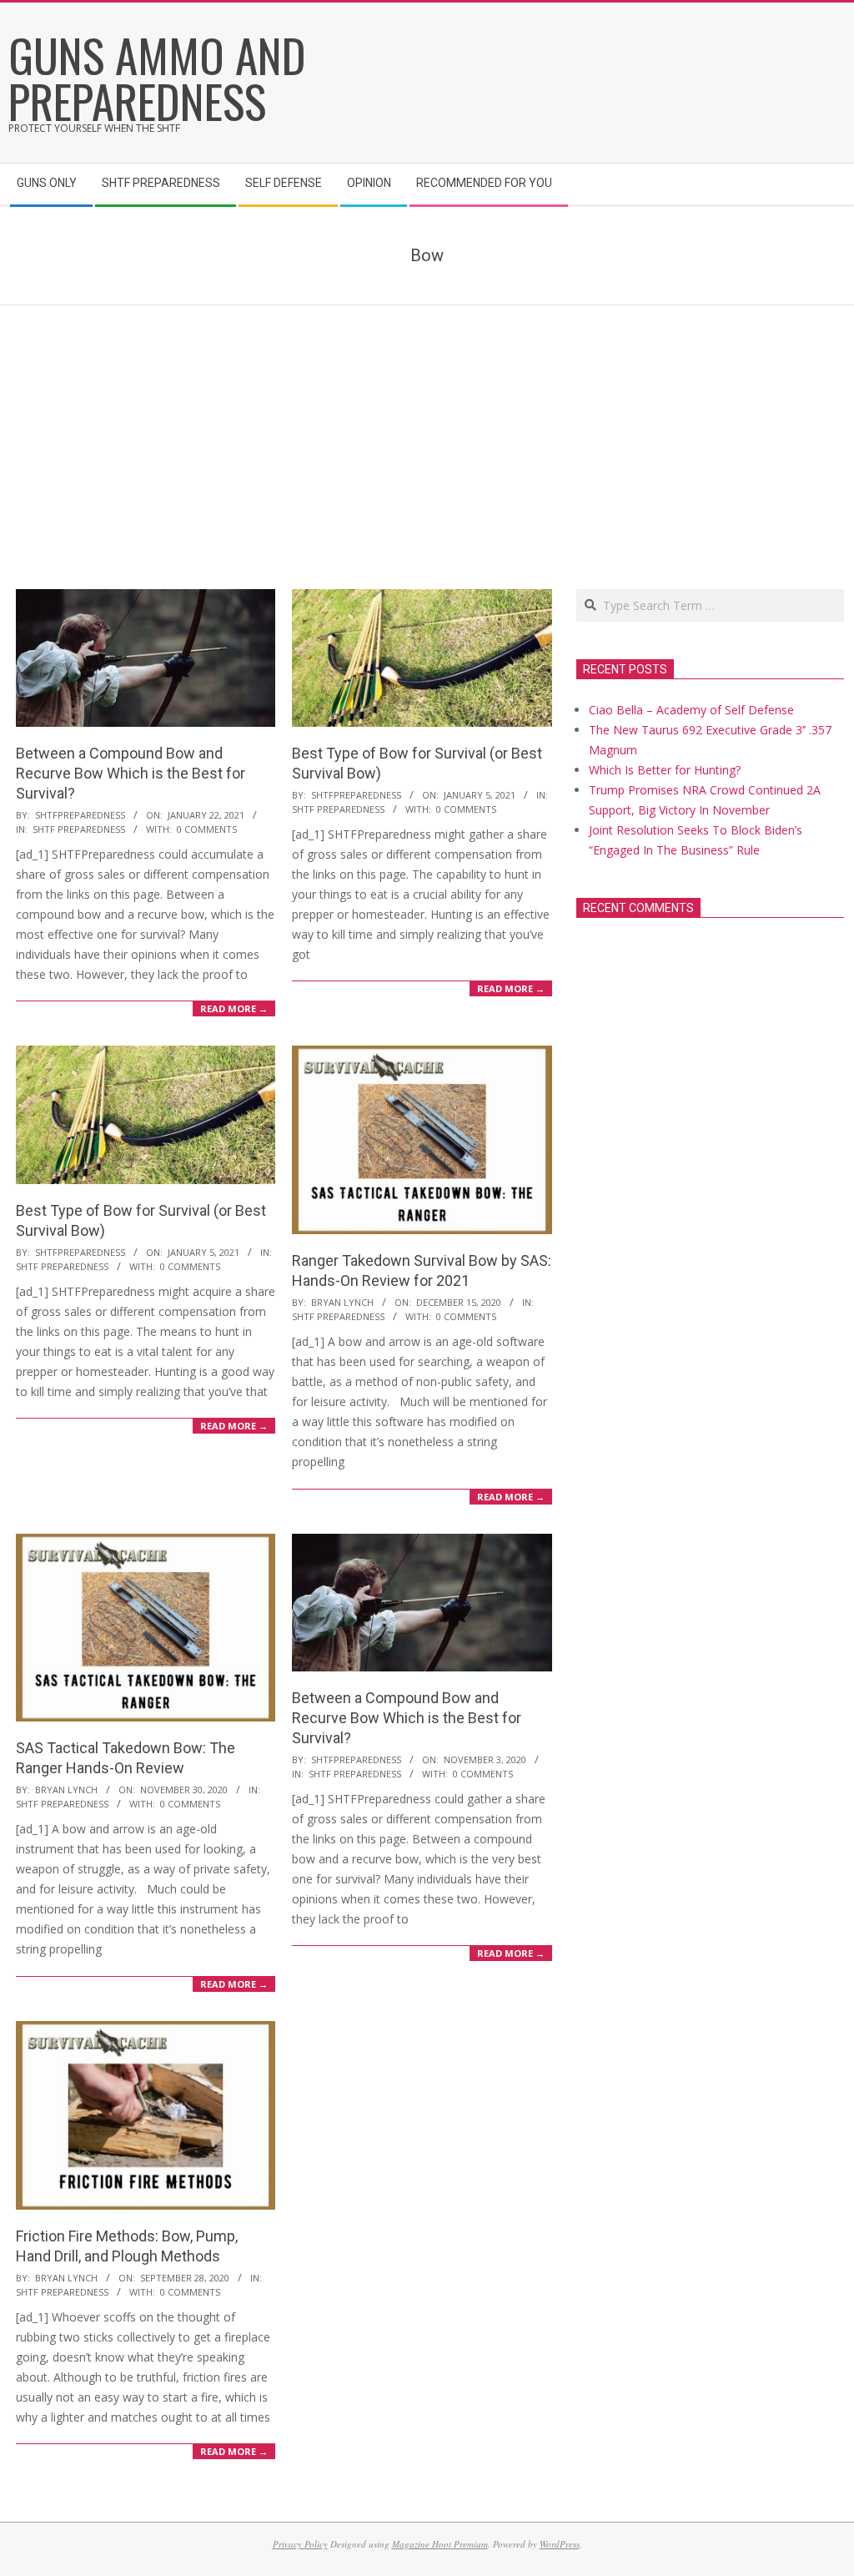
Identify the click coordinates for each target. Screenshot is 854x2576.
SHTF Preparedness (79, 829)
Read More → (234, 1008)
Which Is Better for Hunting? (665, 770)
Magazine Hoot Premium (440, 2544)
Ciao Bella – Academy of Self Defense (691, 710)
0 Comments (207, 829)
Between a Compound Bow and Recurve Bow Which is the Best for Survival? (131, 773)
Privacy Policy (300, 2544)
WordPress (560, 2544)
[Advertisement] (427, 431)
